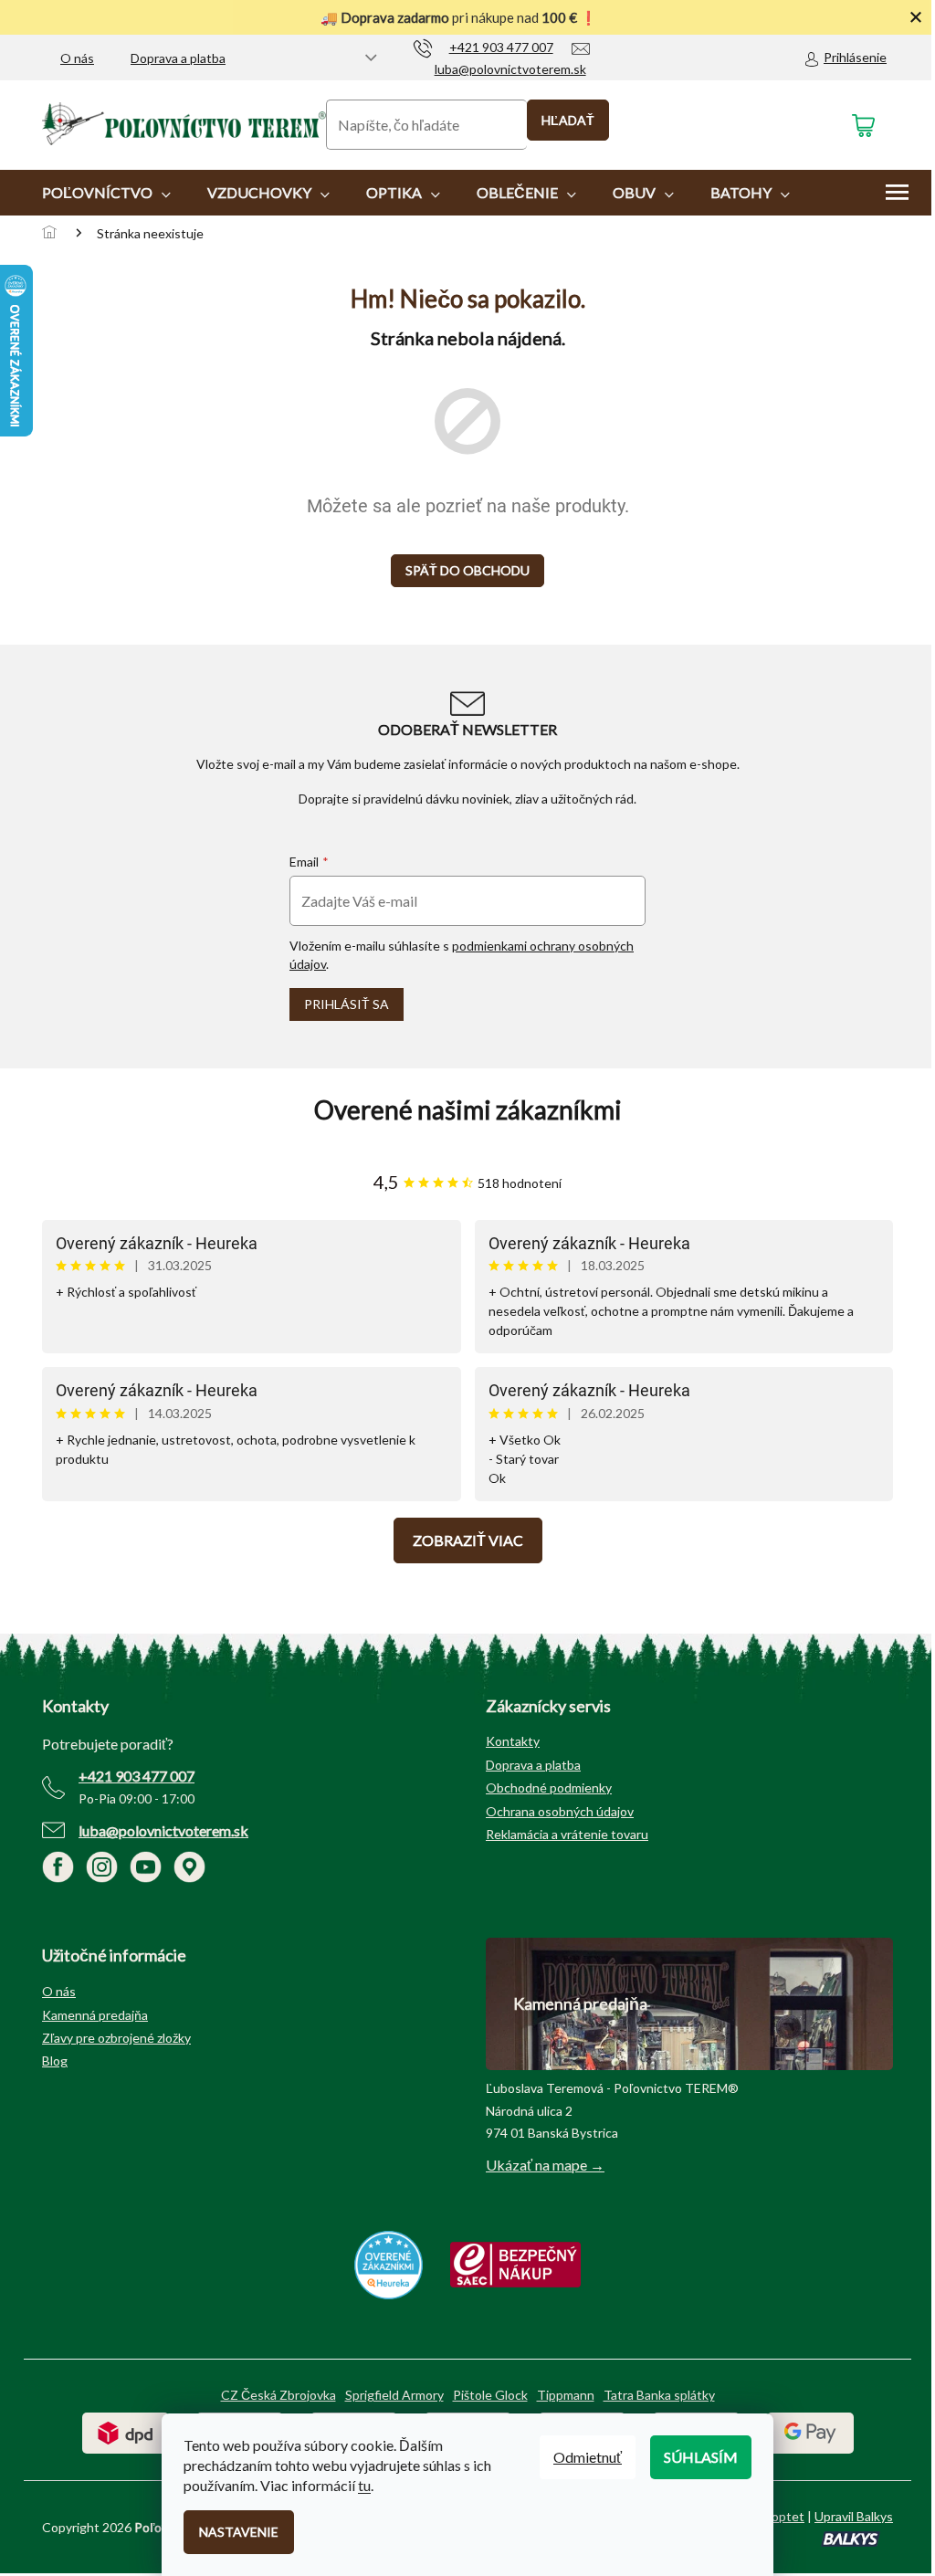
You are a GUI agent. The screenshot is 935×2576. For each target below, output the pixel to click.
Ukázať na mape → (545, 2165)
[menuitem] (106, 193)
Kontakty (513, 1741)
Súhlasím (701, 2457)
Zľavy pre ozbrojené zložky (116, 2038)
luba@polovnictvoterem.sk (163, 1830)
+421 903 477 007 (137, 1776)
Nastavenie (239, 2532)
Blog (55, 2061)
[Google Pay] (810, 2431)
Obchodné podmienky (549, 1787)
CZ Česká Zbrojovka (278, 2395)
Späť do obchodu (467, 570)
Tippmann (566, 2395)
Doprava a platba (178, 58)
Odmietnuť (588, 2457)
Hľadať (568, 120)
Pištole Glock (490, 2395)
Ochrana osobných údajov (560, 1811)
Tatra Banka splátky (659, 2395)
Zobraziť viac (468, 1540)
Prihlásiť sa (347, 1004)
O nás (77, 58)
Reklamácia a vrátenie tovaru (567, 1834)
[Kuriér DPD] (126, 2431)
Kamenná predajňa (95, 2015)
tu (364, 2485)
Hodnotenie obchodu (467, 1110)
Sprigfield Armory (394, 2395)
